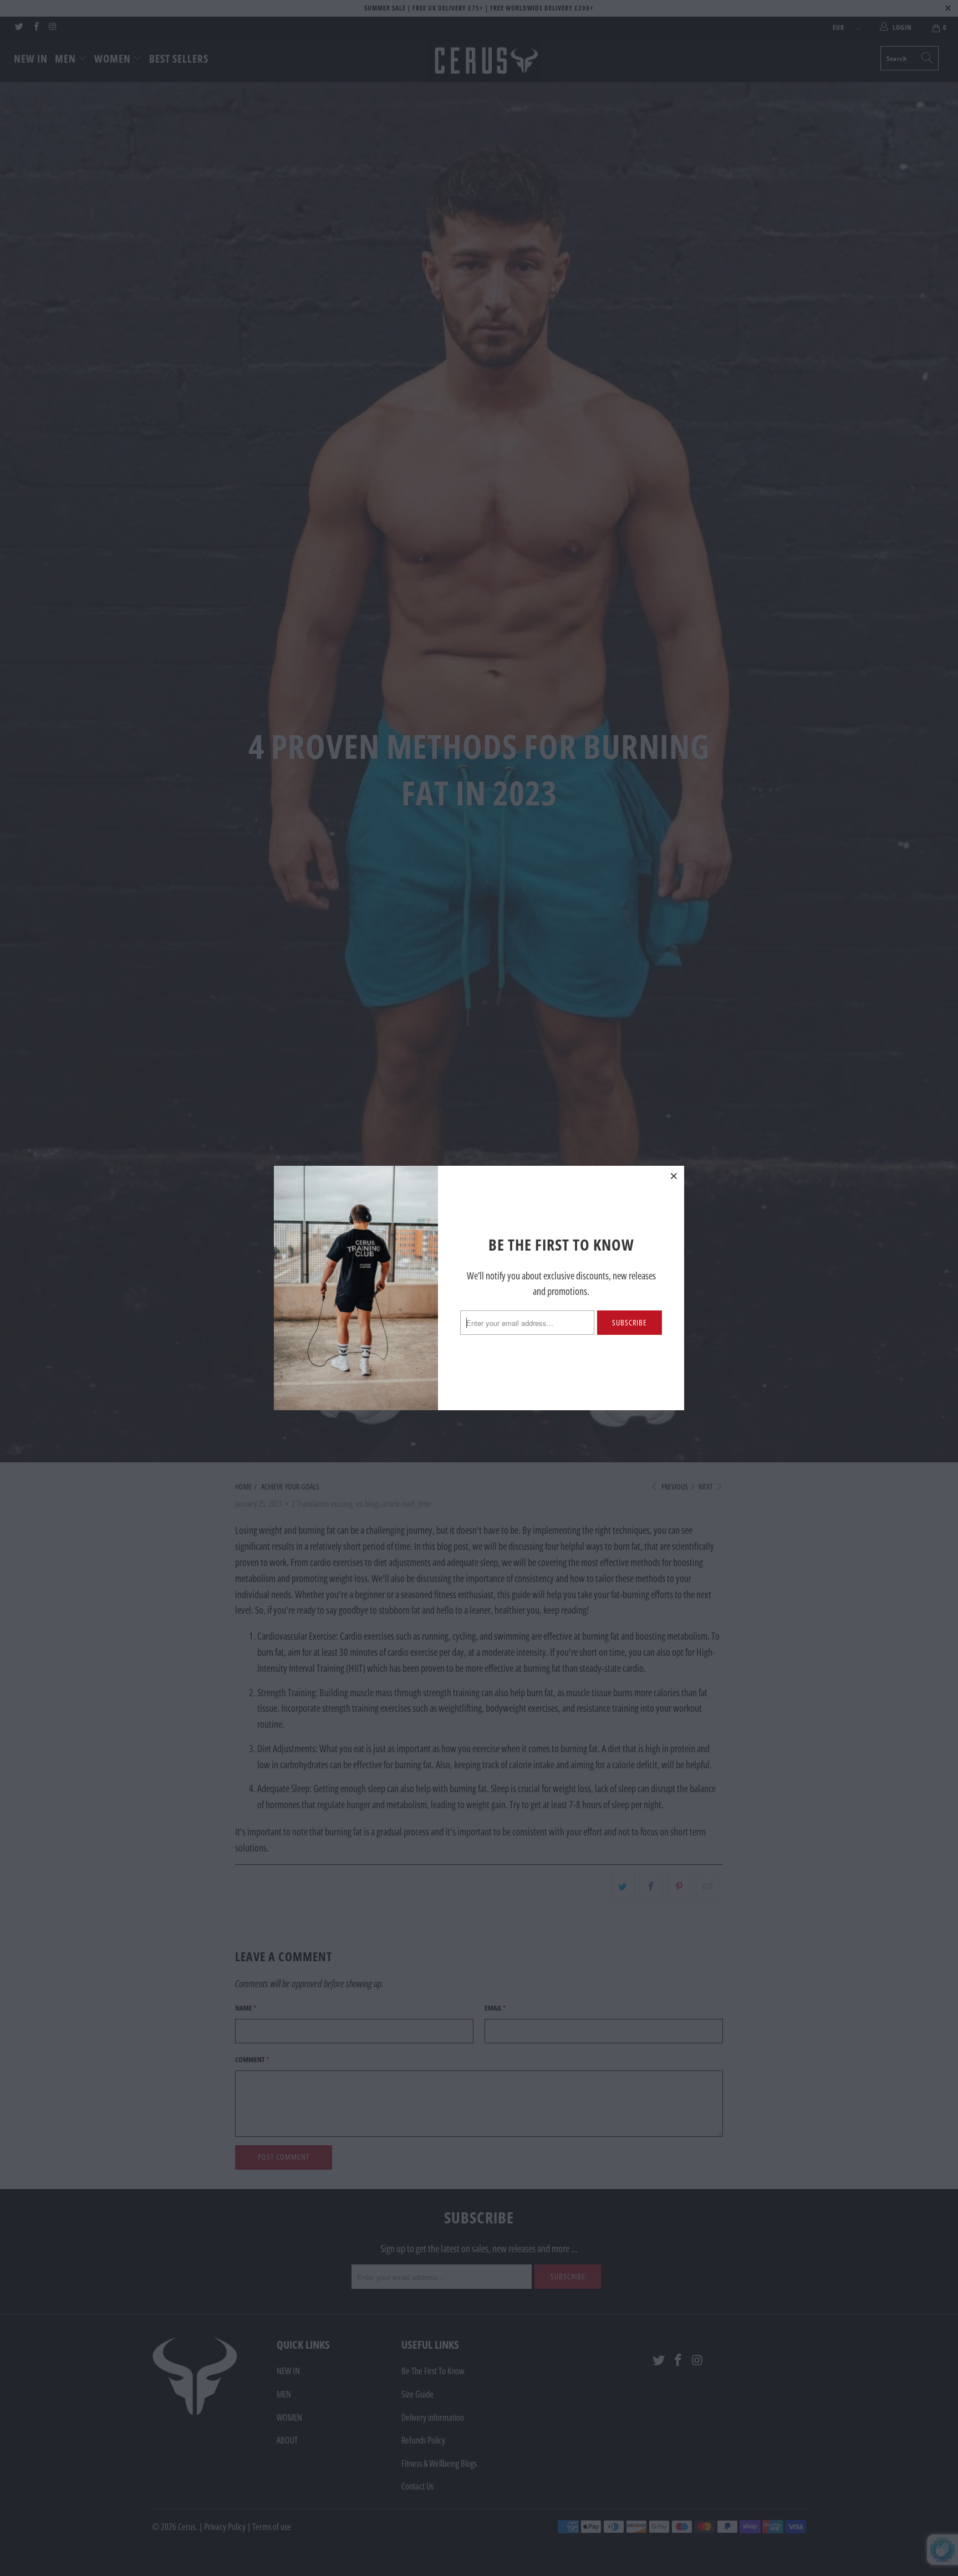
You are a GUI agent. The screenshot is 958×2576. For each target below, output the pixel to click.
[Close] (674, 1176)
